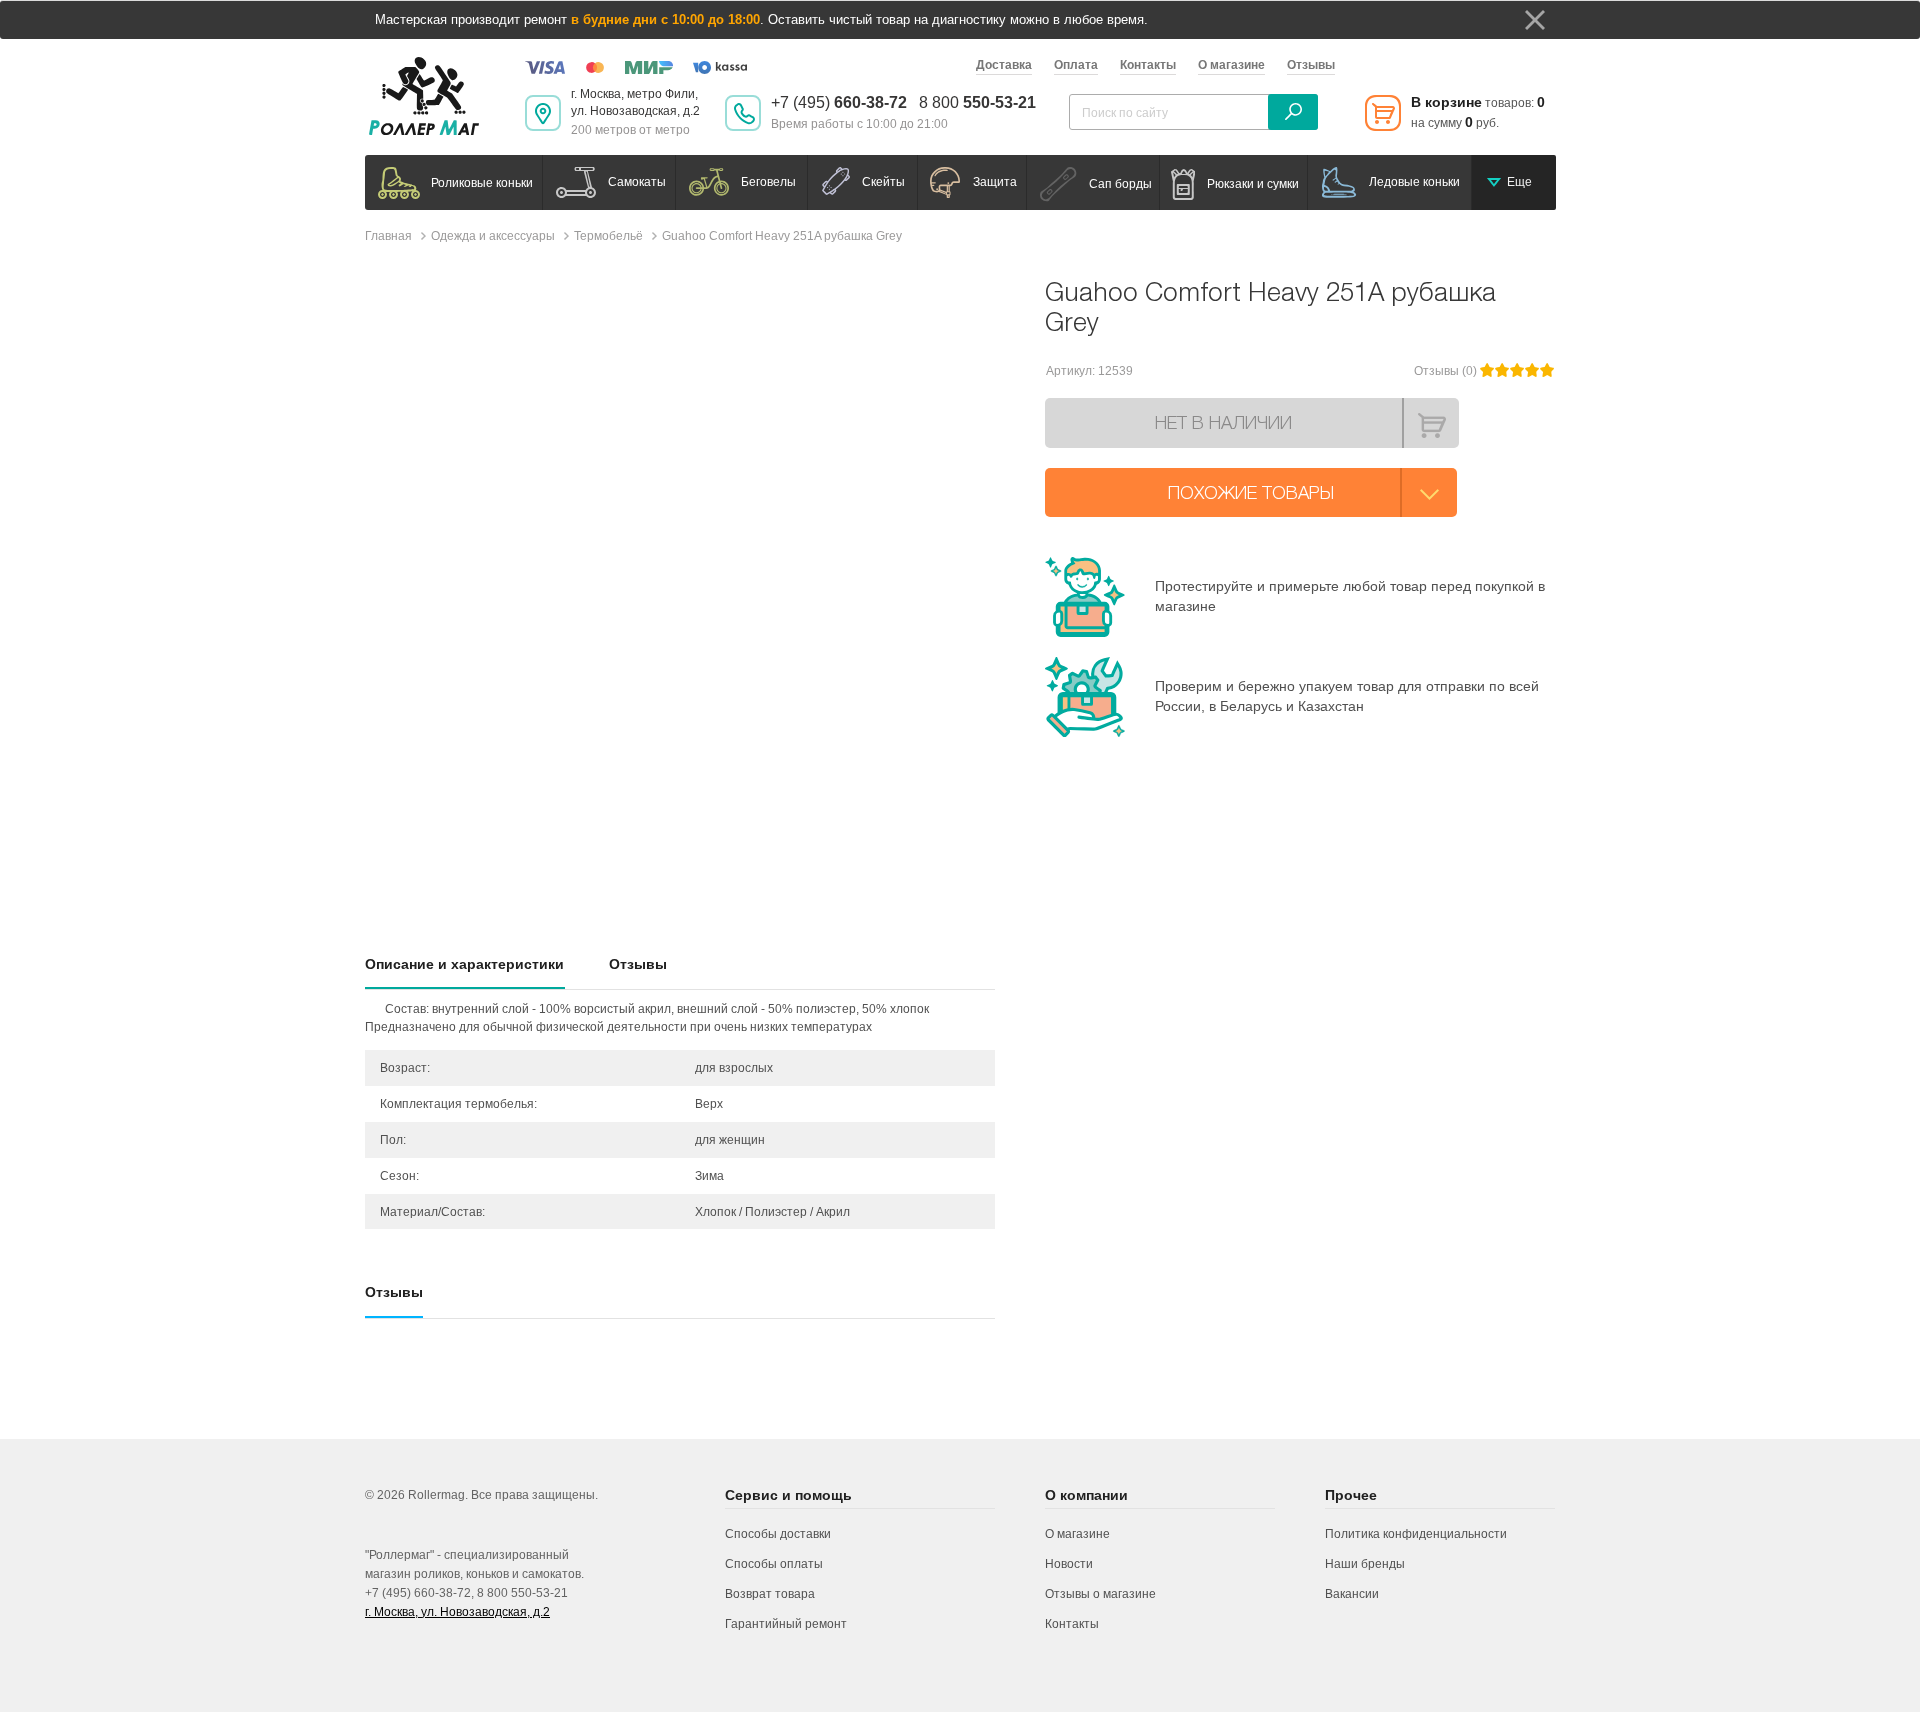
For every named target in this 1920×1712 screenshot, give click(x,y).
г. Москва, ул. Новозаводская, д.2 (457, 1612)
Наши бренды (1365, 1564)
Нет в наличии (1223, 422)
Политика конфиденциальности (1416, 1534)
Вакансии (1352, 1594)
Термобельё (608, 236)
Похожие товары (1251, 492)
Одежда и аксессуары (493, 236)
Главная (388, 236)
